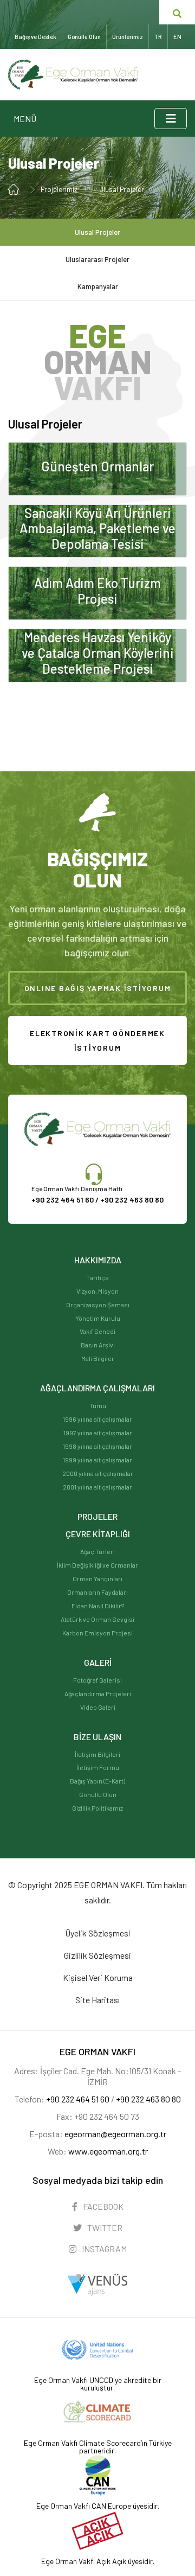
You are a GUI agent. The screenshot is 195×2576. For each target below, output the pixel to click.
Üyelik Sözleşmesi (98, 1933)
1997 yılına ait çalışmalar (98, 1433)
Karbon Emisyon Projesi (97, 1633)
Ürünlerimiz (128, 37)
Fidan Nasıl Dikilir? (98, 1606)
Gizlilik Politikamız (97, 1808)
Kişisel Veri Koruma (98, 1977)
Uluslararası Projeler (97, 259)
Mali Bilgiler (98, 1358)
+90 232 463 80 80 (132, 1200)
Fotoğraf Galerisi (97, 1680)
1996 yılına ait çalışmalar (97, 1419)
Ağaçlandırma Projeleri (98, 1693)
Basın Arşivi (98, 1345)
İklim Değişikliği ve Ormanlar (97, 1565)
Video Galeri (98, 1707)
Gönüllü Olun (98, 1794)
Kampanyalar (98, 286)
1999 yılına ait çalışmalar (97, 1460)
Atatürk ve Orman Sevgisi (97, 1619)
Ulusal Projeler (122, 189)
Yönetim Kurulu (98, 1318)
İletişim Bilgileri (97, 1754)
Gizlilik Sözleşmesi (97, 1955)
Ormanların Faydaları (97, 1592)
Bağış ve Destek (35, 37)
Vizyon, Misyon (97, 1291)
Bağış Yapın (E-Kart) (97, 1781)
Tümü (98, 1405)
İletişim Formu (98, 1767)
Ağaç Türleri (97, 1551)
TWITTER (104, 2227)
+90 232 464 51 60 (78, 2099)
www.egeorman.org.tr (108, 2151)
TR (158, 37)
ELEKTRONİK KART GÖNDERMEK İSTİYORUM (97, 1040)
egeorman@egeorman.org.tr (115, 2134)
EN (177, 37)
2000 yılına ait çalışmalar (98, 1473)
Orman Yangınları (97, 1578)
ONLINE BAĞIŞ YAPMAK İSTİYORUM (98, 988)
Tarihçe (97, 1277)
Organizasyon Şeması (98, 1305)
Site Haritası (97, 2000)
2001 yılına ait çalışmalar (97, 1487)
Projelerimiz (59, 189)
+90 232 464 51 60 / (66, 1200)
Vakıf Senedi (97, 1331)
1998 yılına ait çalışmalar (97, 1446)
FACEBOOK (102, 2206)
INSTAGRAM (103, 2249)
